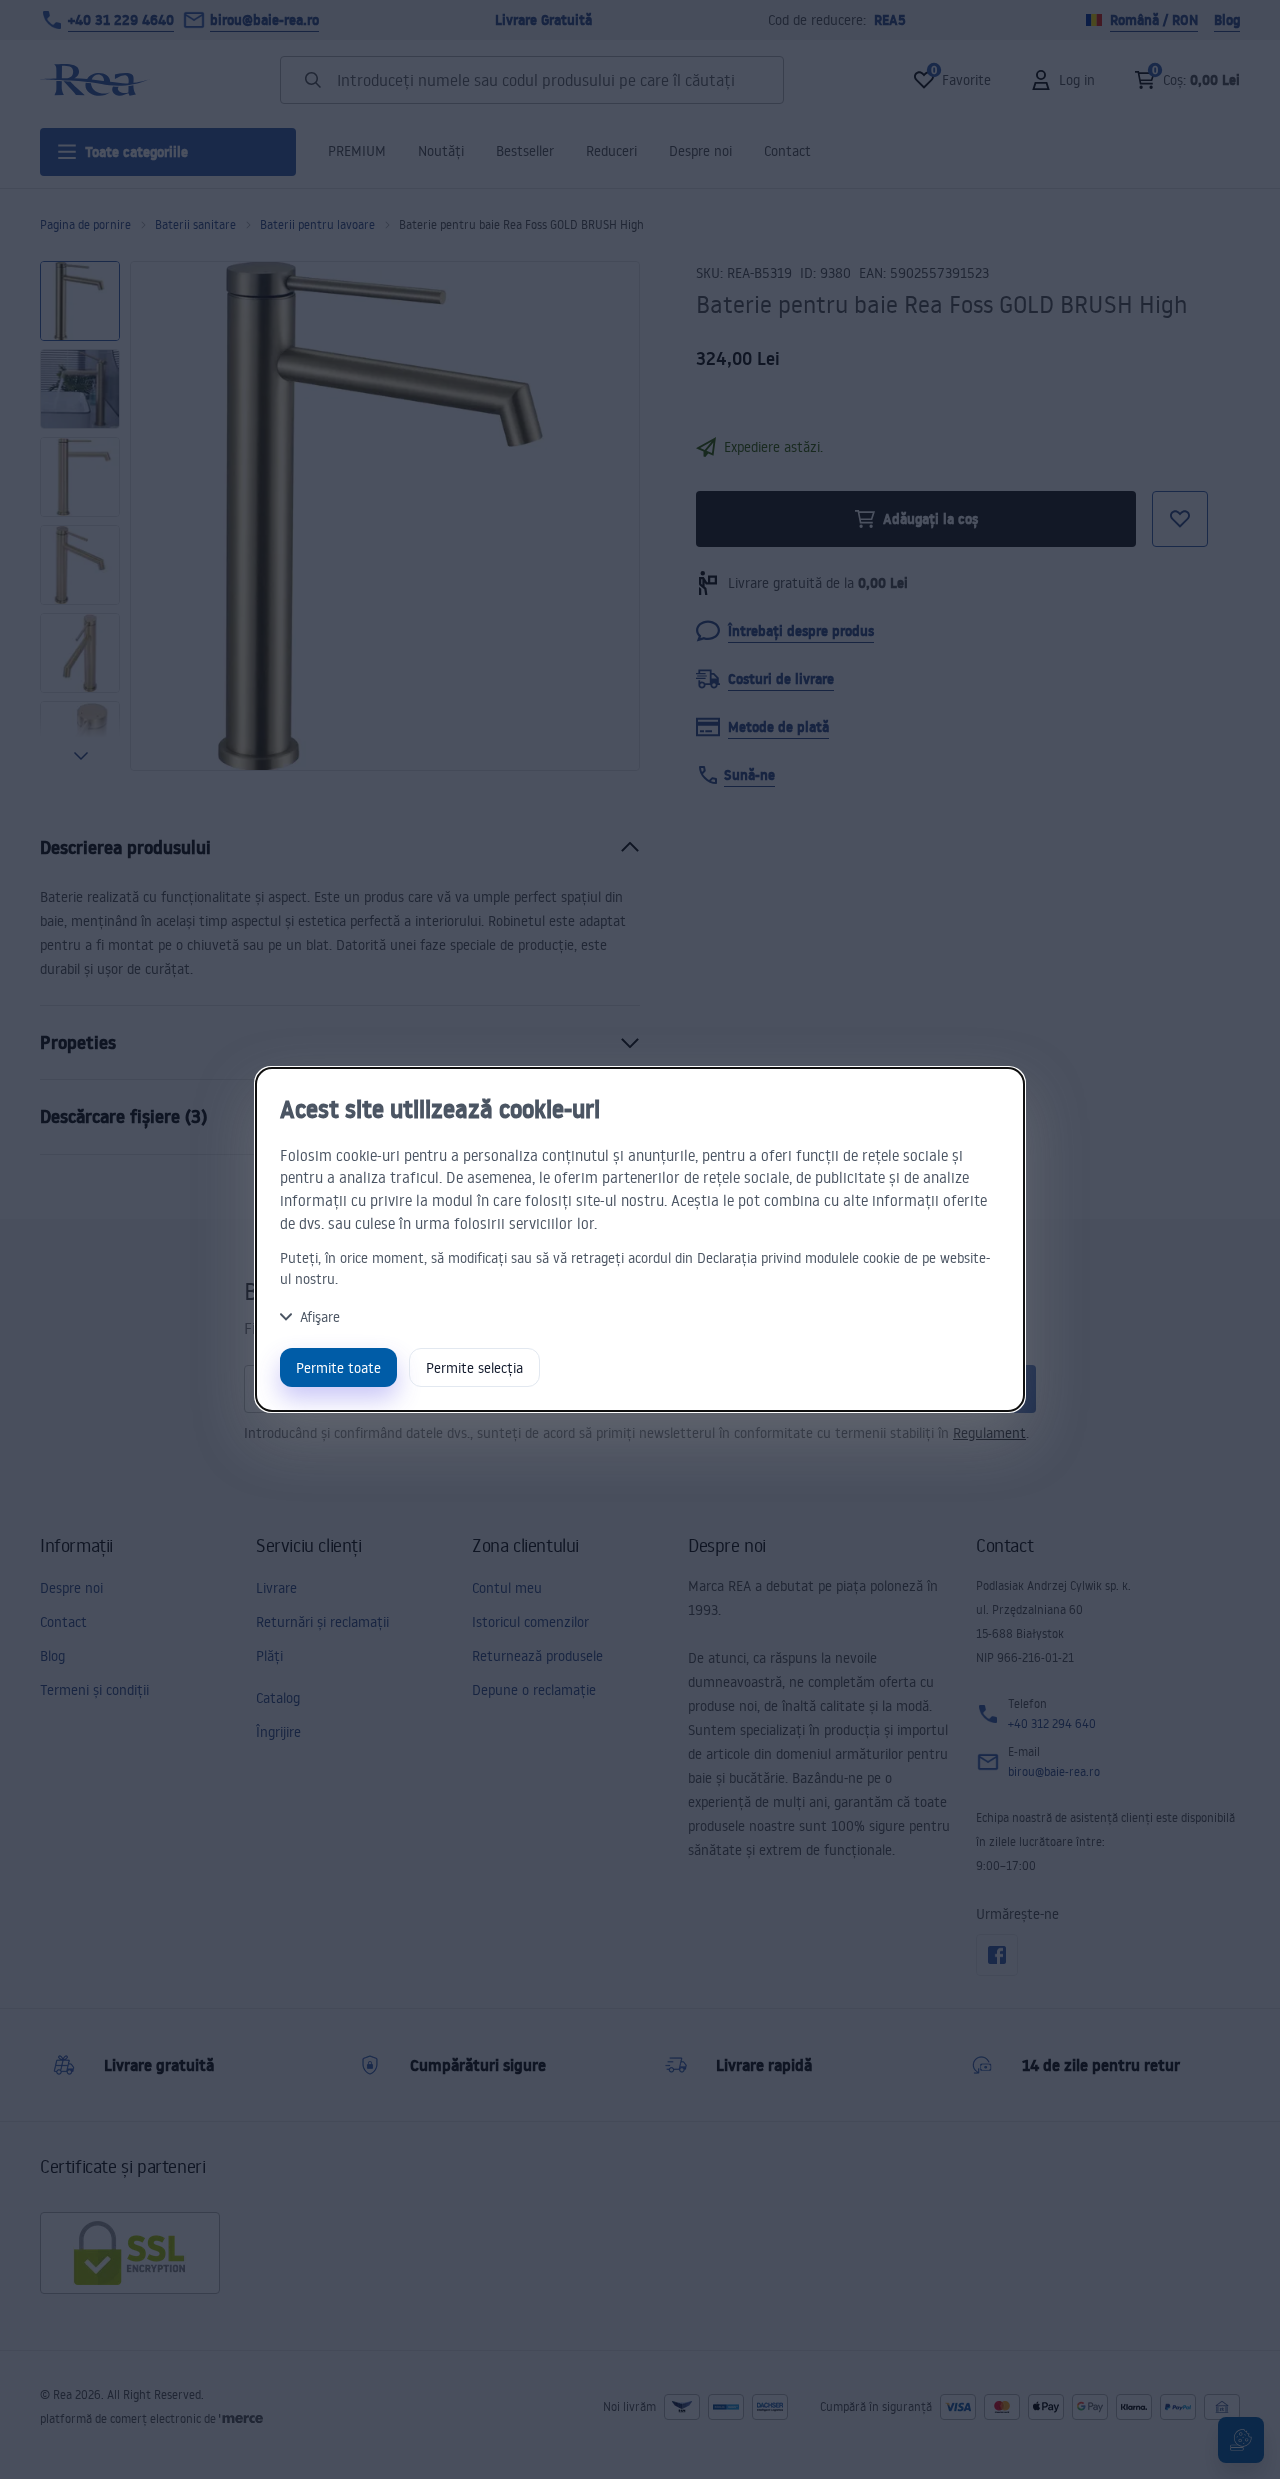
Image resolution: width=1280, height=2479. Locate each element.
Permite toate (338, 1367)
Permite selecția (474, 1367)
